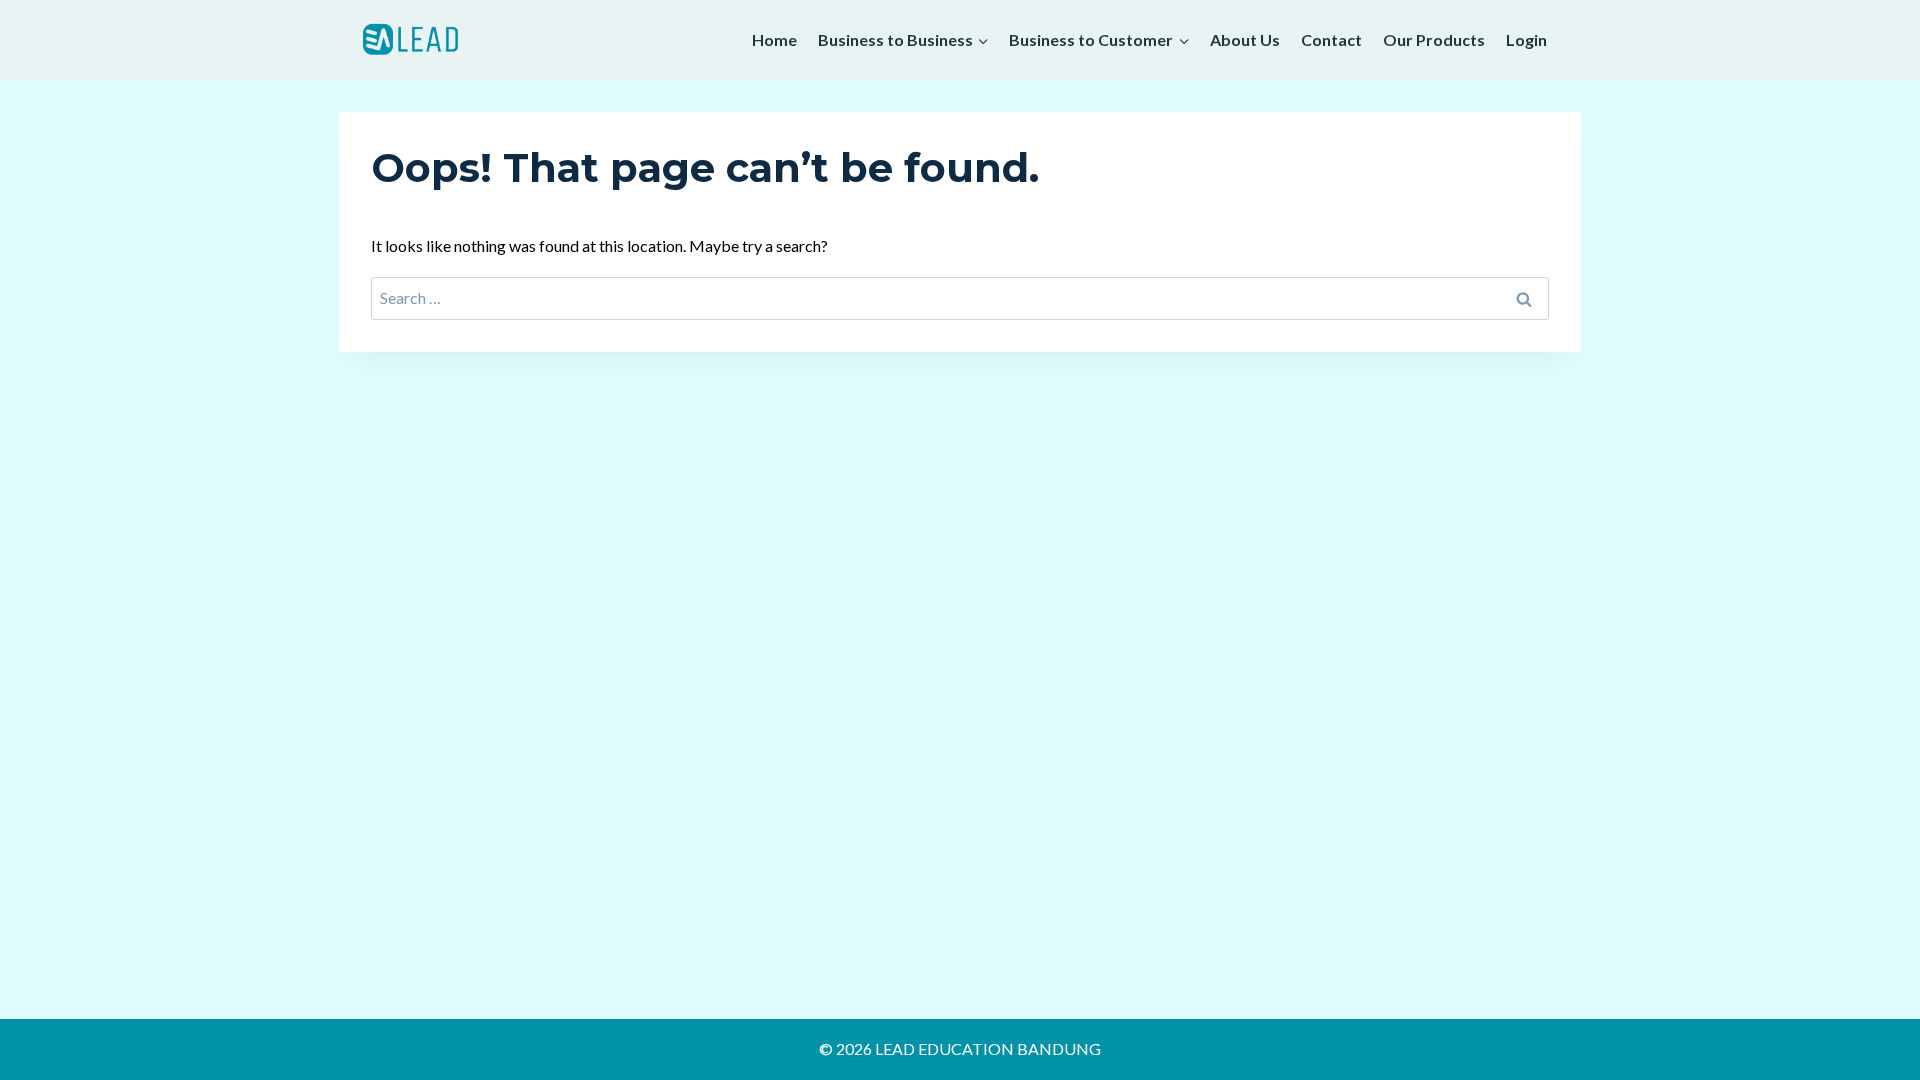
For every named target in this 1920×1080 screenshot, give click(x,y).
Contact (1331, 39)
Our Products (1434, 39)
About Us (1245, 39)
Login (1526, 39)
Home (774, 39)
